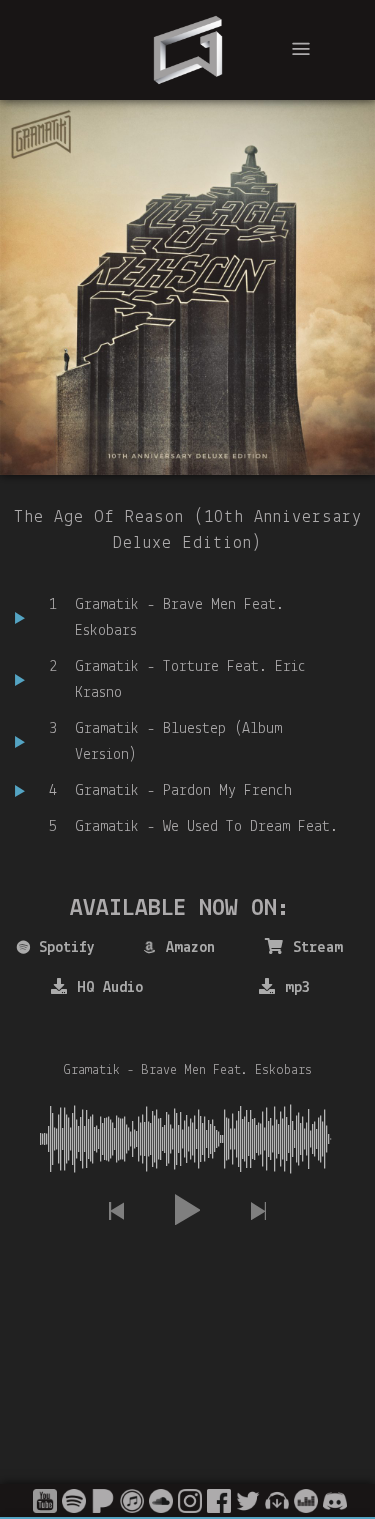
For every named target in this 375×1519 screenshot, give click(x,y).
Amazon (190, 948)
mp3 (297, 988)
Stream (318, 948)
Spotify (67, 948)
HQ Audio (110, 988)
